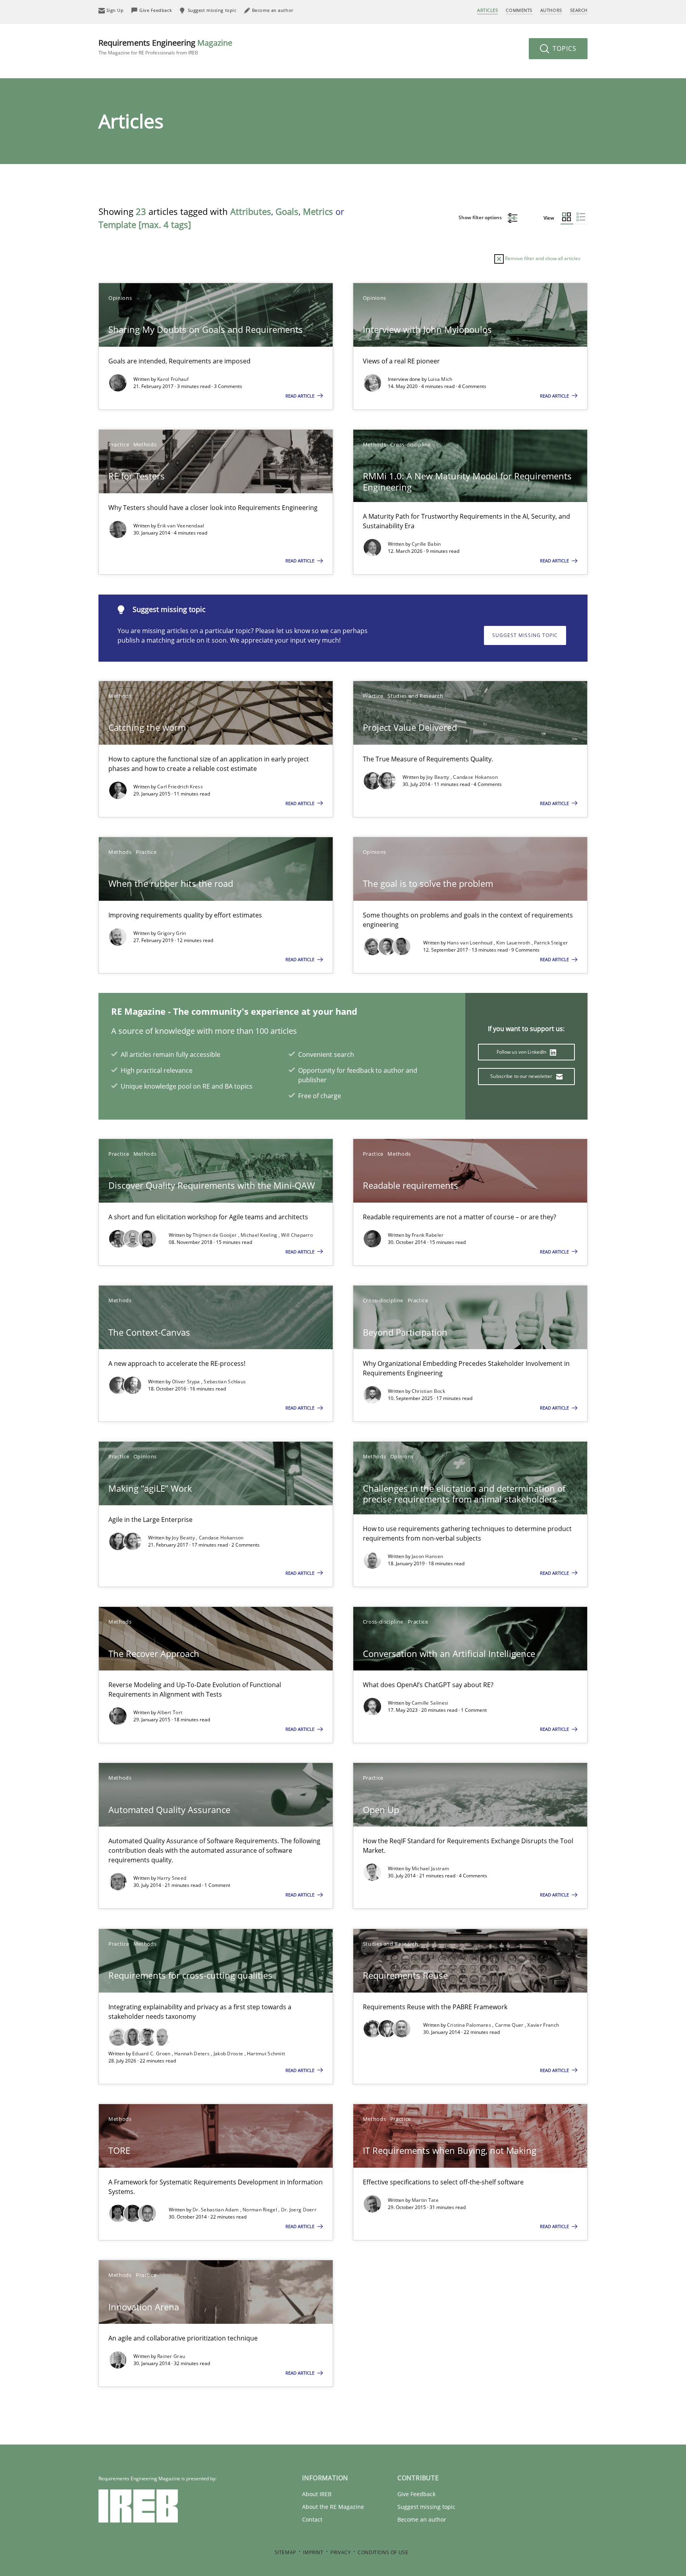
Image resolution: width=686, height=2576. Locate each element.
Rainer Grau (171, 2356)
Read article (301, 396)
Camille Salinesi (430, 1703)
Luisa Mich (440, 379)
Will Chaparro (297, 1235)
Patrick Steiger (551, 943)
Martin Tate (425, 2200)
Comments (519, 10)
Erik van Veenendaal (181, 526)
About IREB (317, 2494)
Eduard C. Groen (152, 2054)
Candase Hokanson (475, 777)
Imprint (313, 2552)
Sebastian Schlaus (225, 1382)
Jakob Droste (229, 2054)
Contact (312, 2519)
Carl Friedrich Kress (180, 787)
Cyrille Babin (426, 544)
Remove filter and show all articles (542, 258)
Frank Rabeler (428, 1235)
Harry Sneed (172, 1878)
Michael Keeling (260, 1235)
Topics (564, 48)
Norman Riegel (260, 2210)
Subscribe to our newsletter (522, 1076)
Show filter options (481, 217)
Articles (488, 10)
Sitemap (285, 2552)
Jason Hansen (428, 1556)
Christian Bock (428, 1391)
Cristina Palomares (470, 2025)
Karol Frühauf (173, 379)
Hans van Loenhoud (470, 943)
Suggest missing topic (525, 635)
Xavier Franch (543, 2025)
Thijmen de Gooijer (215, 1235)
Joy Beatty (438, 777)
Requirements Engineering (165, 47)
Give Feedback (416, 2494)
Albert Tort (170, 1712)
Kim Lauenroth (514, 943)
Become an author (422, 2519)
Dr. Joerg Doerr (299, 2210)
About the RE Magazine (333, 2507)
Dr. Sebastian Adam (216, 2210)
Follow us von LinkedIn (522, 1052)
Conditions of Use (383, 2552)
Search (579, 10)
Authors (551, 10)
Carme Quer (510, 2025)
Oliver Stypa (187, 1382)
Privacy (340, 2552)
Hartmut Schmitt (266, 2054)
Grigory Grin (172, 933)
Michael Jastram (431, 1868)
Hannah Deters (193, 2054)
